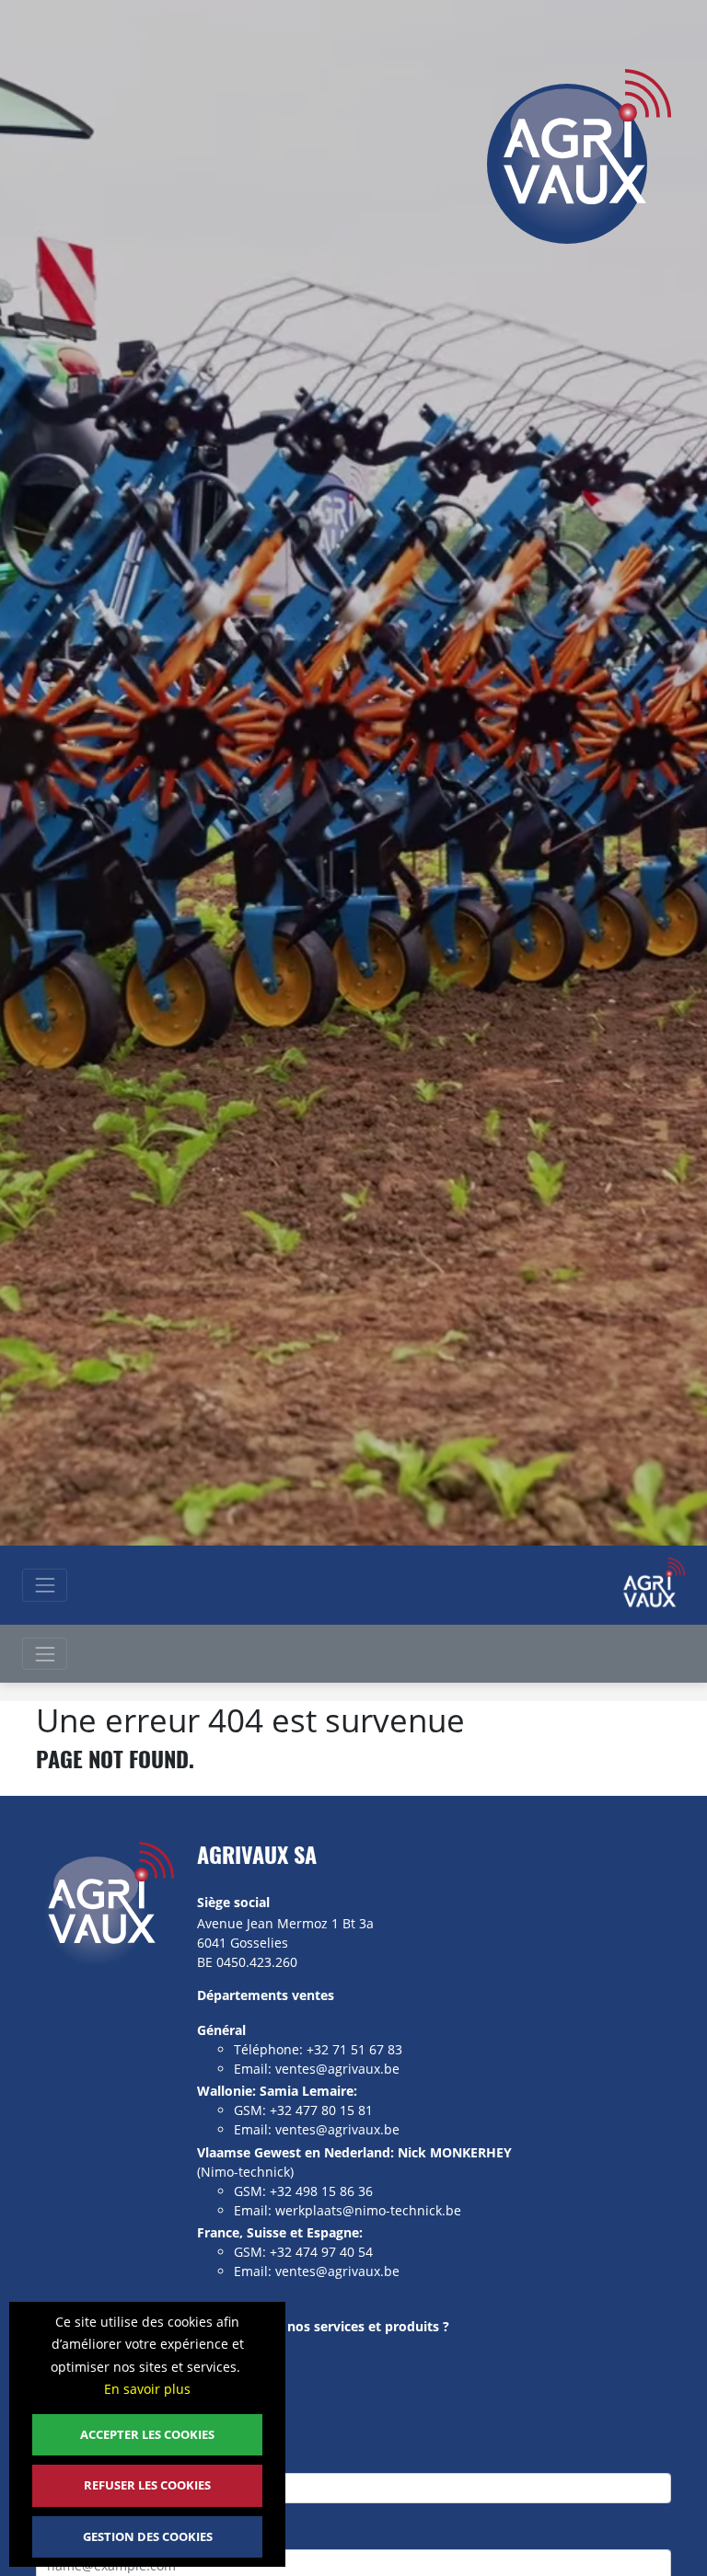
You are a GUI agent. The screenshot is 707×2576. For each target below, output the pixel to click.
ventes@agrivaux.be (337, 2069)
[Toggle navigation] (45, 1585)
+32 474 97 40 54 (321, 2252)
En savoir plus (147, 2389)
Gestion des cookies (148, 2536)
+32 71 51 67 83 (354, 2049)
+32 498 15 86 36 (321, 2191)
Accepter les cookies (147, 2434)
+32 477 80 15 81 (321, 2110)
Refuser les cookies (147, 2485)
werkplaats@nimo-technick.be (368, 2210)
